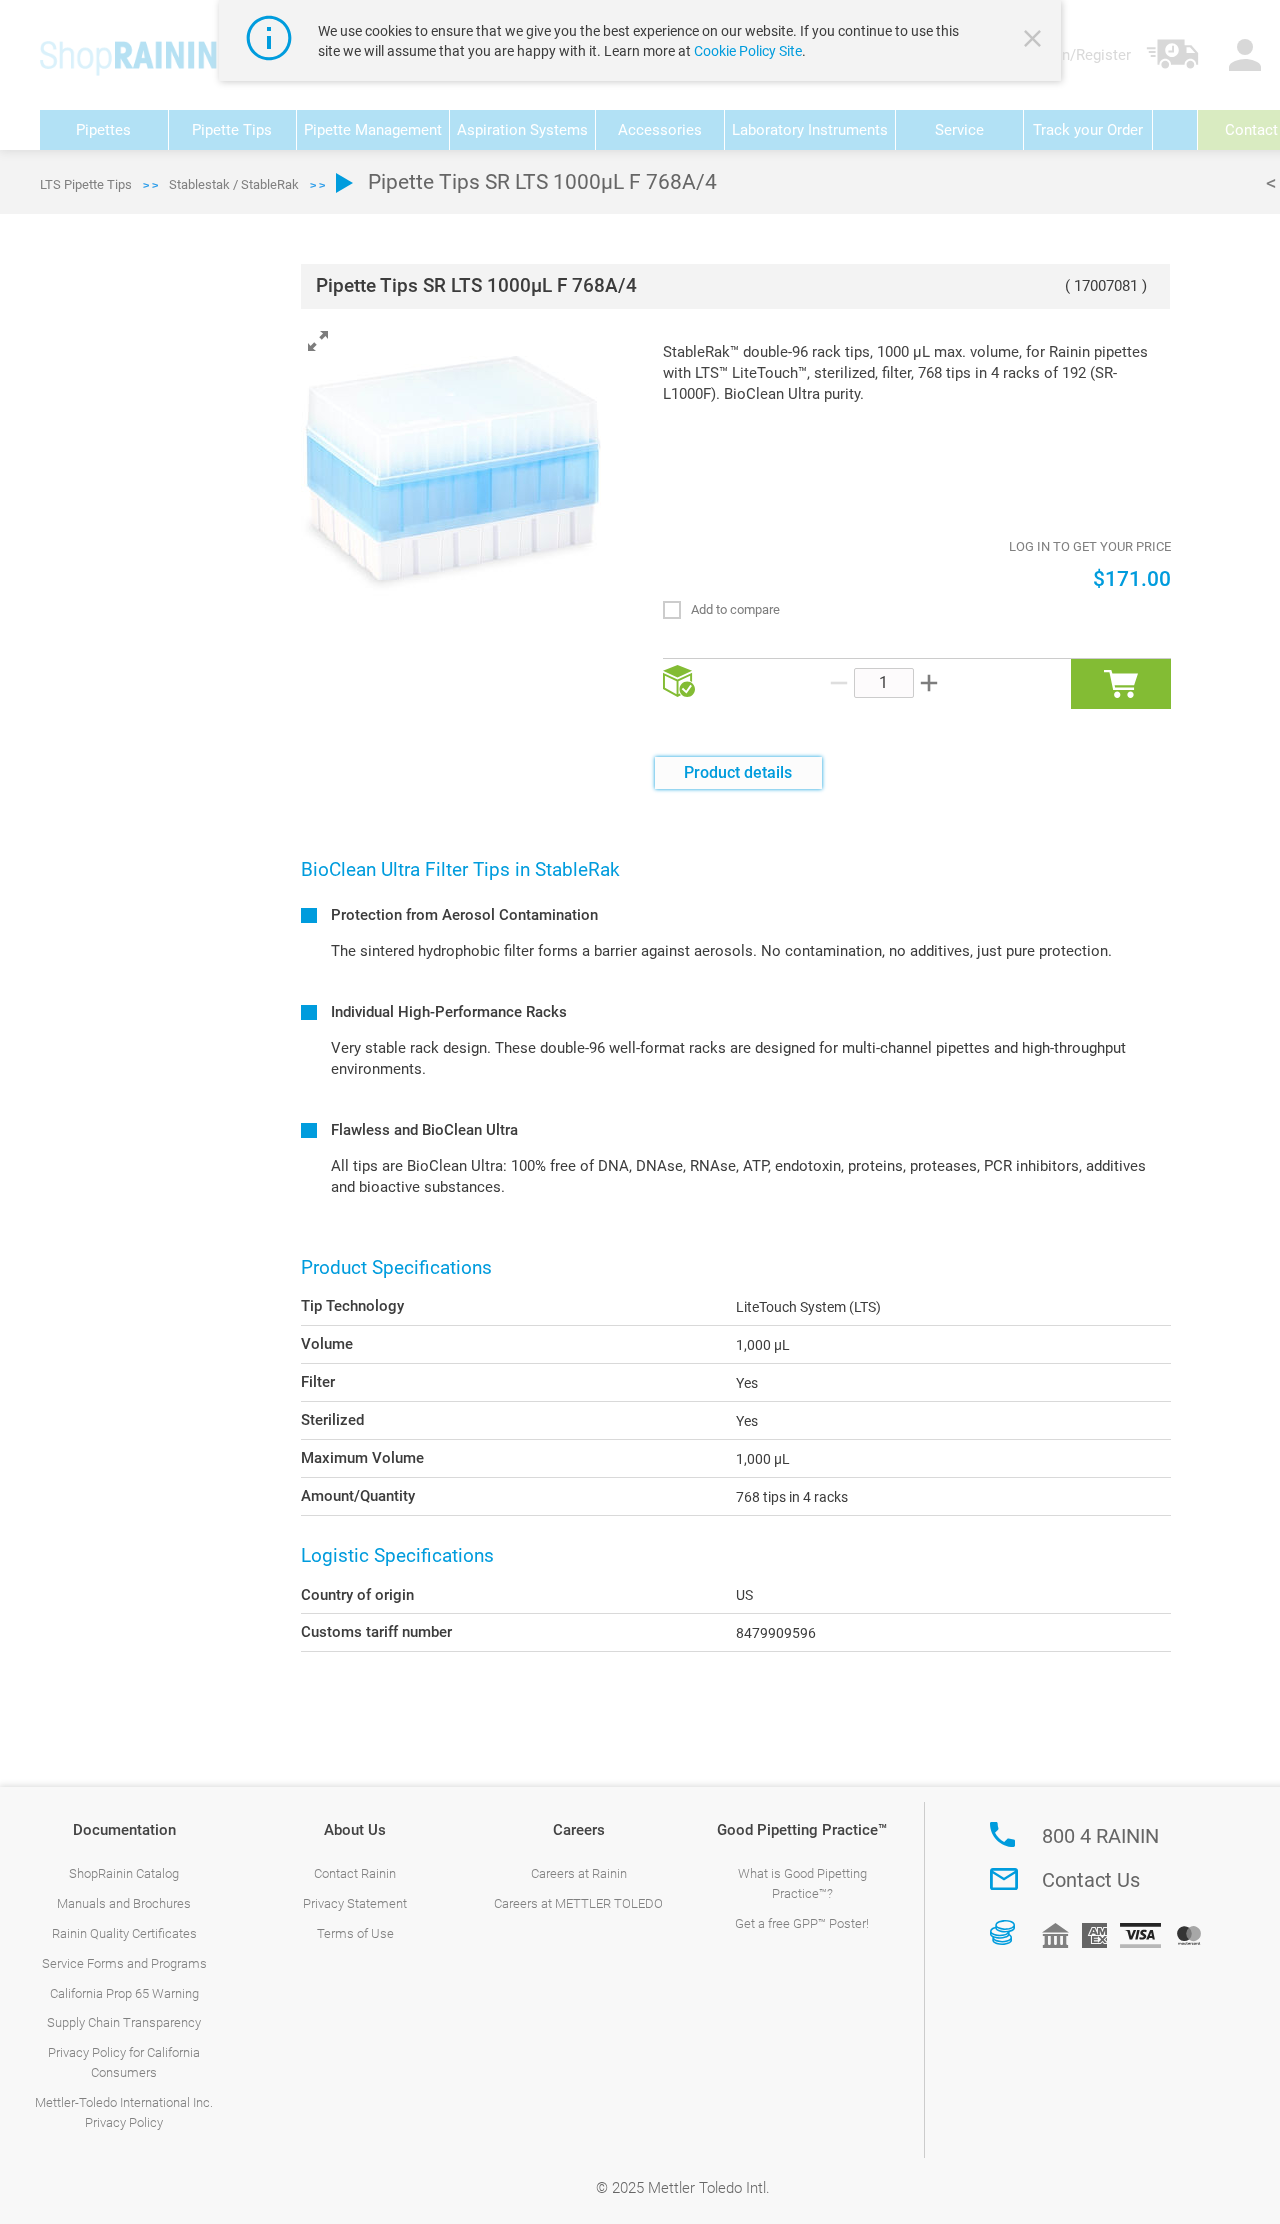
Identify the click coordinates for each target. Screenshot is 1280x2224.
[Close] (1035, 41)
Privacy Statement (355, 1903)
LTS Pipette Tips (86, 184)
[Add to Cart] (1121, 684)
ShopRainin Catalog (124, 1873)
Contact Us (1091, 1880)
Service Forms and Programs (124, 1963)
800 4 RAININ (1100, 1836)
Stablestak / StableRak (234, 184)
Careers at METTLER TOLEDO (578, 1903)
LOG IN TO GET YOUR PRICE (1090, 546)
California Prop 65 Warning (124, 1993)
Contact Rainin (355, 1873)
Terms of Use (355, 1933)
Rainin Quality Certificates (124, 1933)
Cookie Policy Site (748, 51)
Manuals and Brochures (124, 1903)
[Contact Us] (1004, 1879)
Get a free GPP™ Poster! (802, 1923)
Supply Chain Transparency (124, 2022)
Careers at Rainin (579, 1873)
